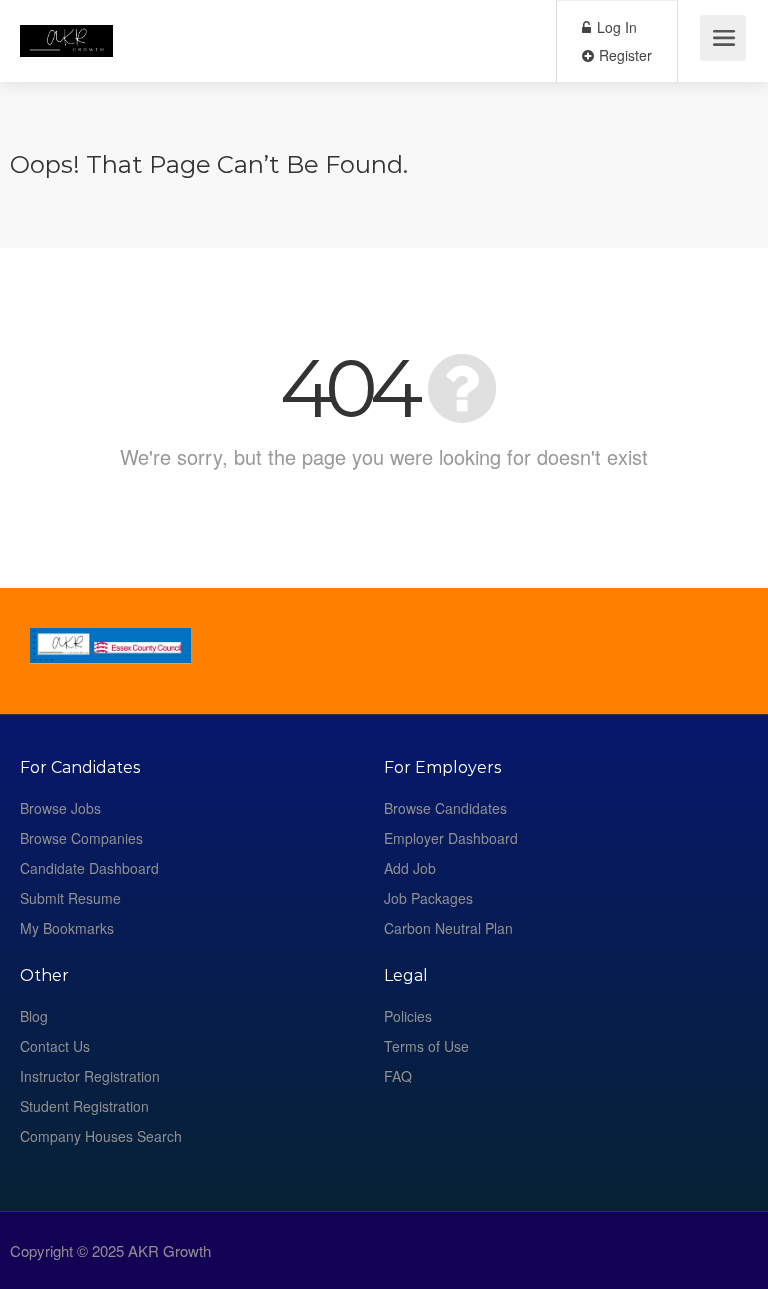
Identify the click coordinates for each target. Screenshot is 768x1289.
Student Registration (84, 1106)
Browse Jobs (60, 808)
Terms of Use (426, 1046)
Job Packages (428, 898)
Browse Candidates (445, 808)
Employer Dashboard (451, 838)
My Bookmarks (67, 928)
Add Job (410, 868)
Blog (34, 1016)
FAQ (398, 1076)
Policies (408, 1016)
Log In (615, 27)
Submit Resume (70, 898)
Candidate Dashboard (89, 868)
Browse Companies (81, 838)
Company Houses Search (101, 1136)
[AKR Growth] (66, 25)
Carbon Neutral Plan (448, 928)
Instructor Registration (90, 1076)
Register (623, 55)
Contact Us (55, 1046)
